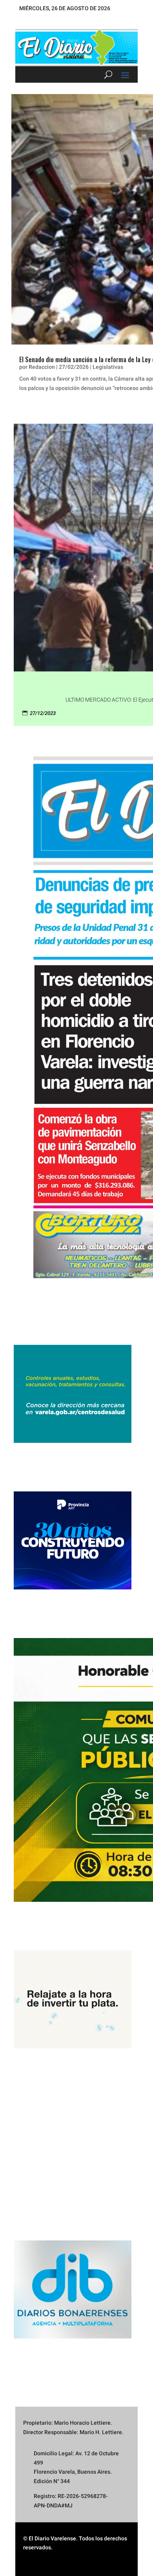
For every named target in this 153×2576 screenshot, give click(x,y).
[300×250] (73, 2046)
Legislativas (108, 367)
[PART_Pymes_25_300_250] (73, 1587)
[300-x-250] (73, 1441)
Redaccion (42, 367)
